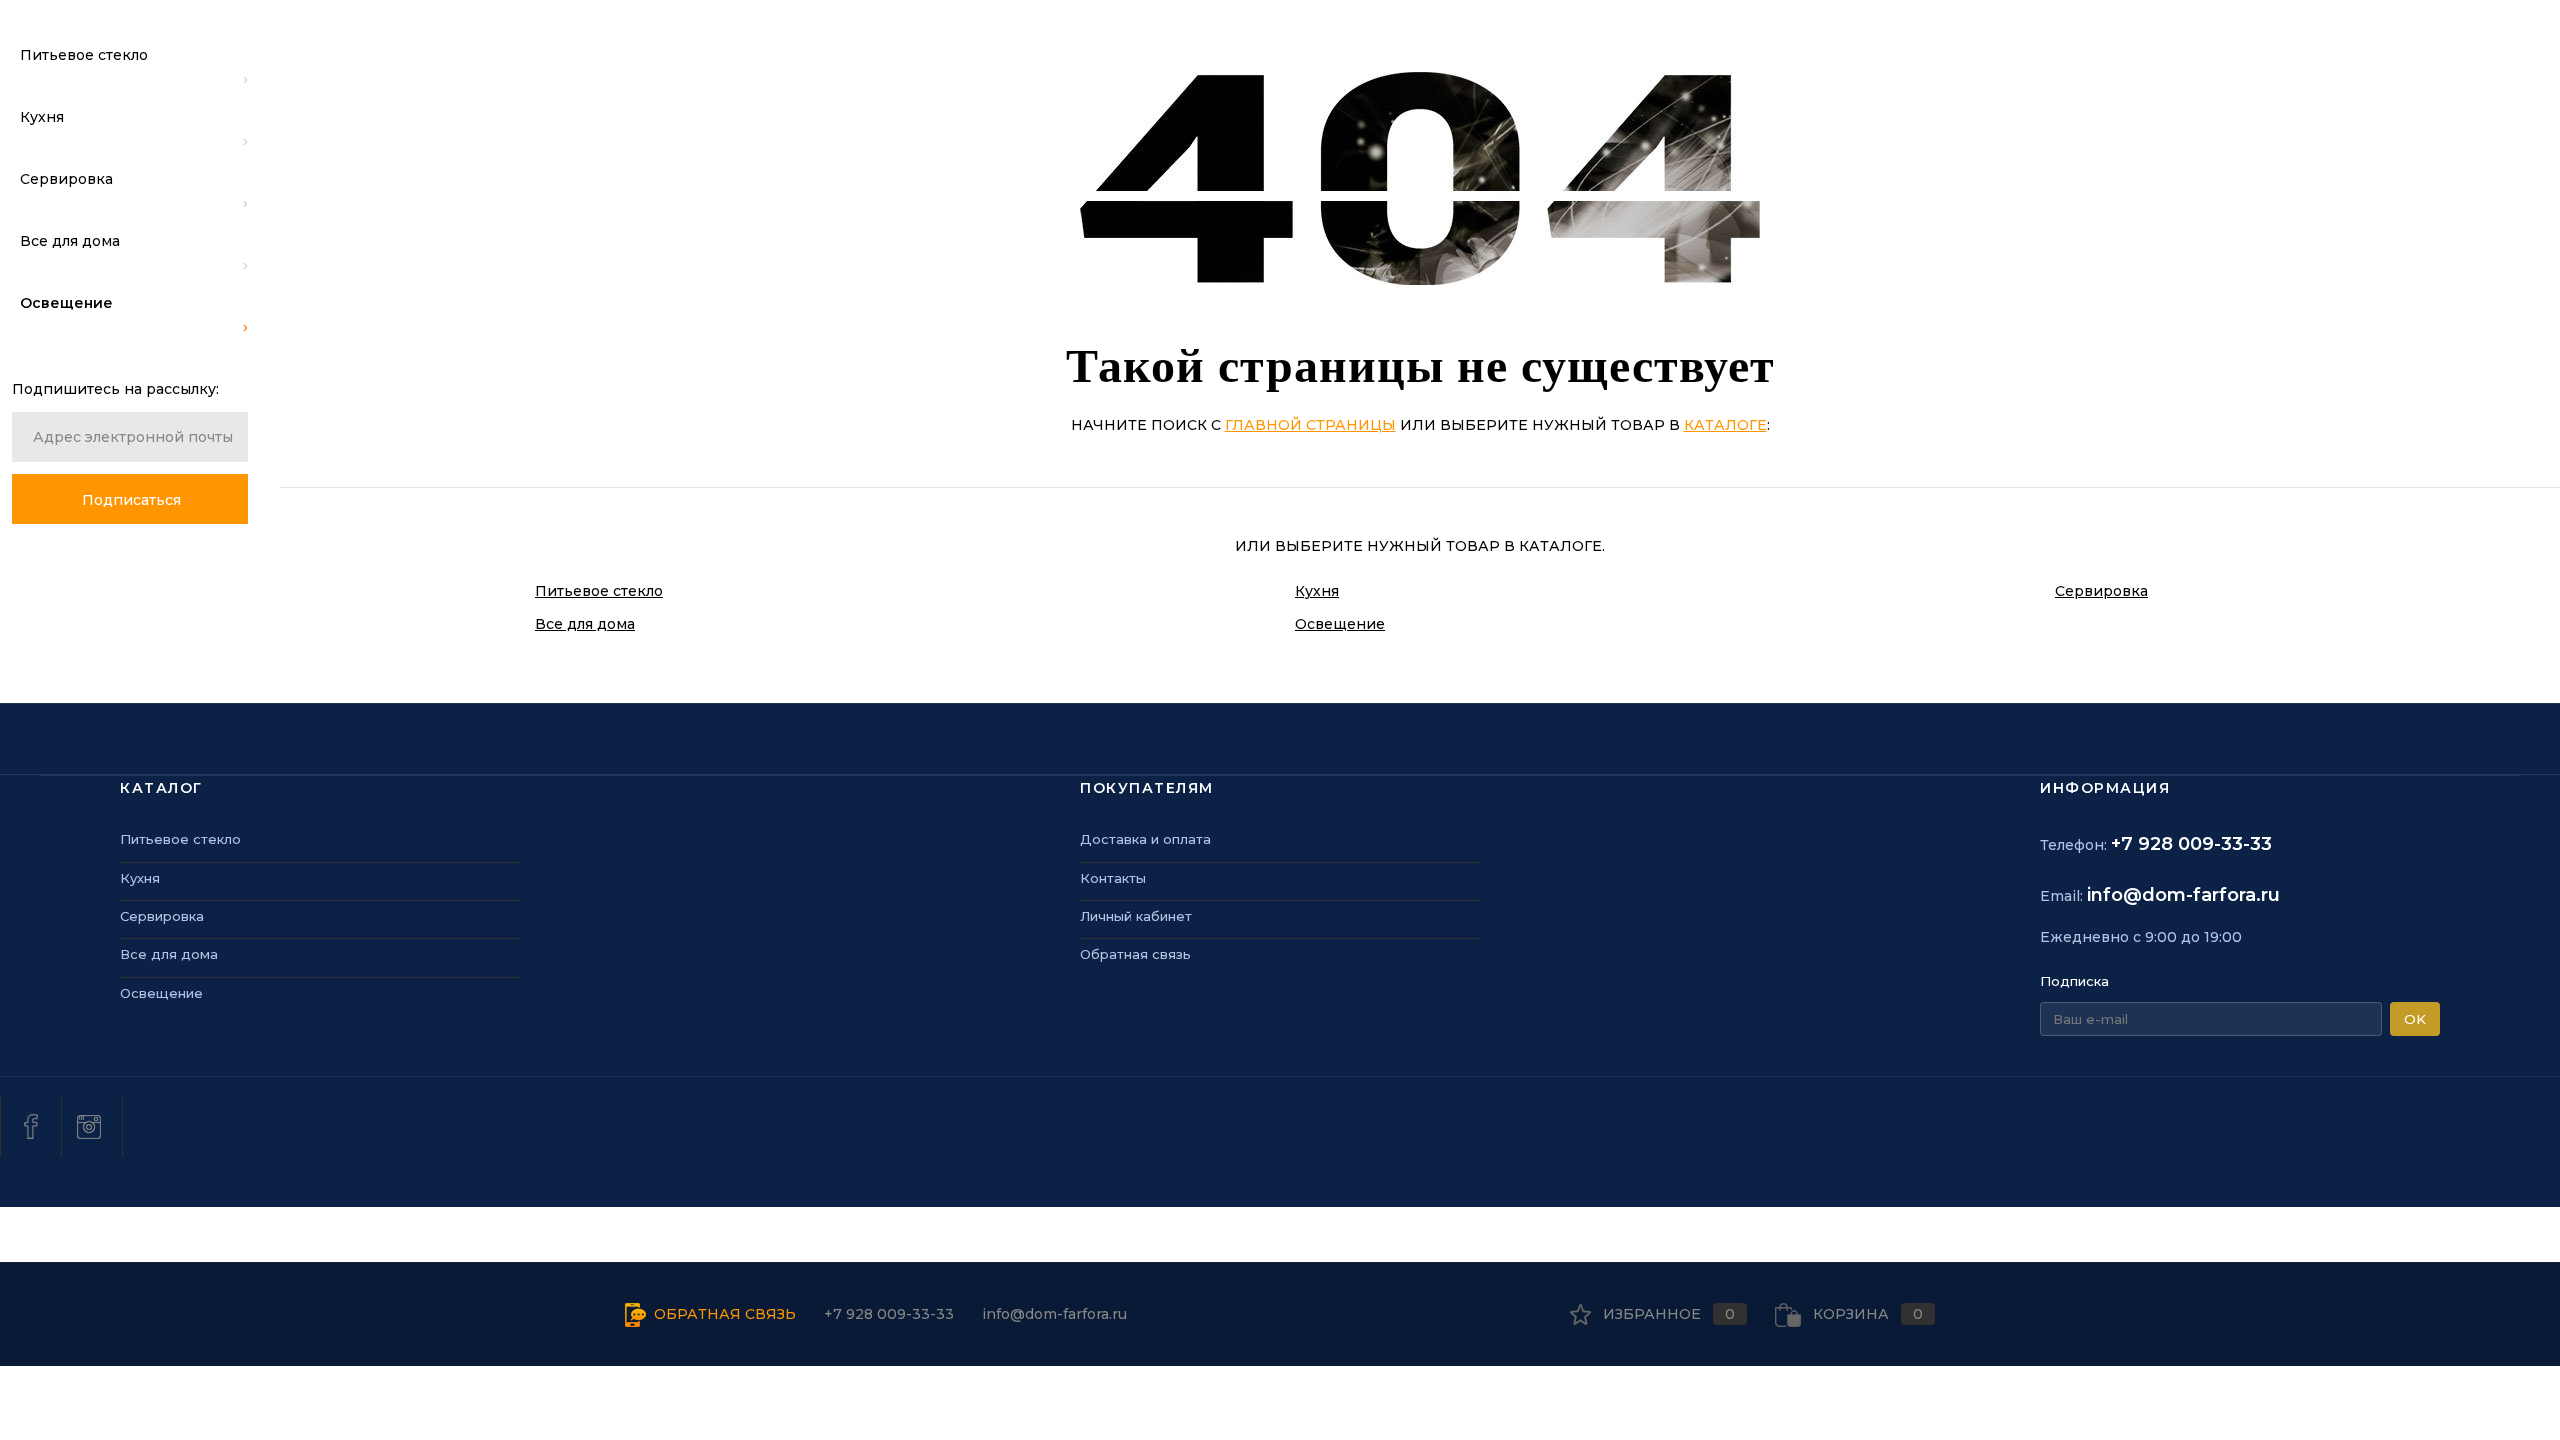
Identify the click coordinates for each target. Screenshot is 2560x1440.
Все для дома (585, 624)
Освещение (1340, 624)
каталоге (1725, 425)
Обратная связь (1135, 954)
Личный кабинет (1136, 916)
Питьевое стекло (599, 591)
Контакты (1113, 878)
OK (2415, 1019)
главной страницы (1310, 425)
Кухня (1317, 591)
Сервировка (2101, 591)
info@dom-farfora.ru (2183, 895)
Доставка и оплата (1145, 839)
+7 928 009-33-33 (2191, 844)
